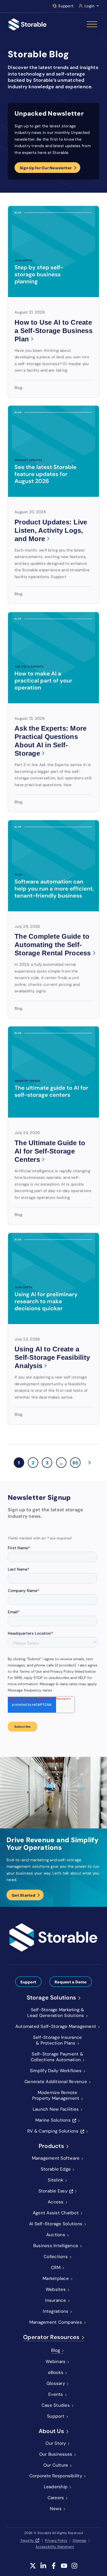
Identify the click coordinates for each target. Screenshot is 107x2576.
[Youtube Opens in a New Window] (64, 2566)
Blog (56, 2350)
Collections (56, 2257)
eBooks (56, 2372)
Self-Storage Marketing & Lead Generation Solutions (56, 2013)
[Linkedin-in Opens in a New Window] (43, 2566)
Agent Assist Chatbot (56, 2213)
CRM (56, 2267)
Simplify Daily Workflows (56, 2071)
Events (56, 2394)
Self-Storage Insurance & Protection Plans (58, 2040)
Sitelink (56, 2180)
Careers (56, 2498)
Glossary (56, 2383)
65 (76, 1462)
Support (66, 6)
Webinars (56, 2361)
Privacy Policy (56, 2540)
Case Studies (56, 2405)
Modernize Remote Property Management (56, 2095)
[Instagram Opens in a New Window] (74, 2566)
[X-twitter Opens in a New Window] (33, 2566)
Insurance (56, 2300)
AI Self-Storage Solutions (56, 2224)
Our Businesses (56, 2454)
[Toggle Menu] (92, 24)
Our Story (56, 2443)
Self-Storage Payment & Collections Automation (57, 2057)
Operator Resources (51, 2337)
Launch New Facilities (56, 2109)
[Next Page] (89, 1463)
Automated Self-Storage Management (56, 2026)
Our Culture (56, 2465)
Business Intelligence (56, 2246)
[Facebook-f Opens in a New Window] (54, 2566)
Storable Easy (53, 2191)
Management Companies (56, 2322)
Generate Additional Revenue (56, 2082)
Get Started (24, 1895)
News (56, 2509)
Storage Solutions (51, 1998)
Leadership (56, 2487)
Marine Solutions (53, 2120)
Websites (56, 2289)
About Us (51, 2431)
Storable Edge (56, 2169)
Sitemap (79, 2540)
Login (89, 6)
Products (51, 2146)
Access (56, 2202)
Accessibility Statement (55, 2547)
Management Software (56, 2158)
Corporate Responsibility (56, 2476)
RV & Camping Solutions (53, 2131)
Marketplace (56, 2278)
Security (27, 2540)
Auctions (56, 2235)
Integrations (56, 2311)
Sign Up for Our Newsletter (46, 168)
